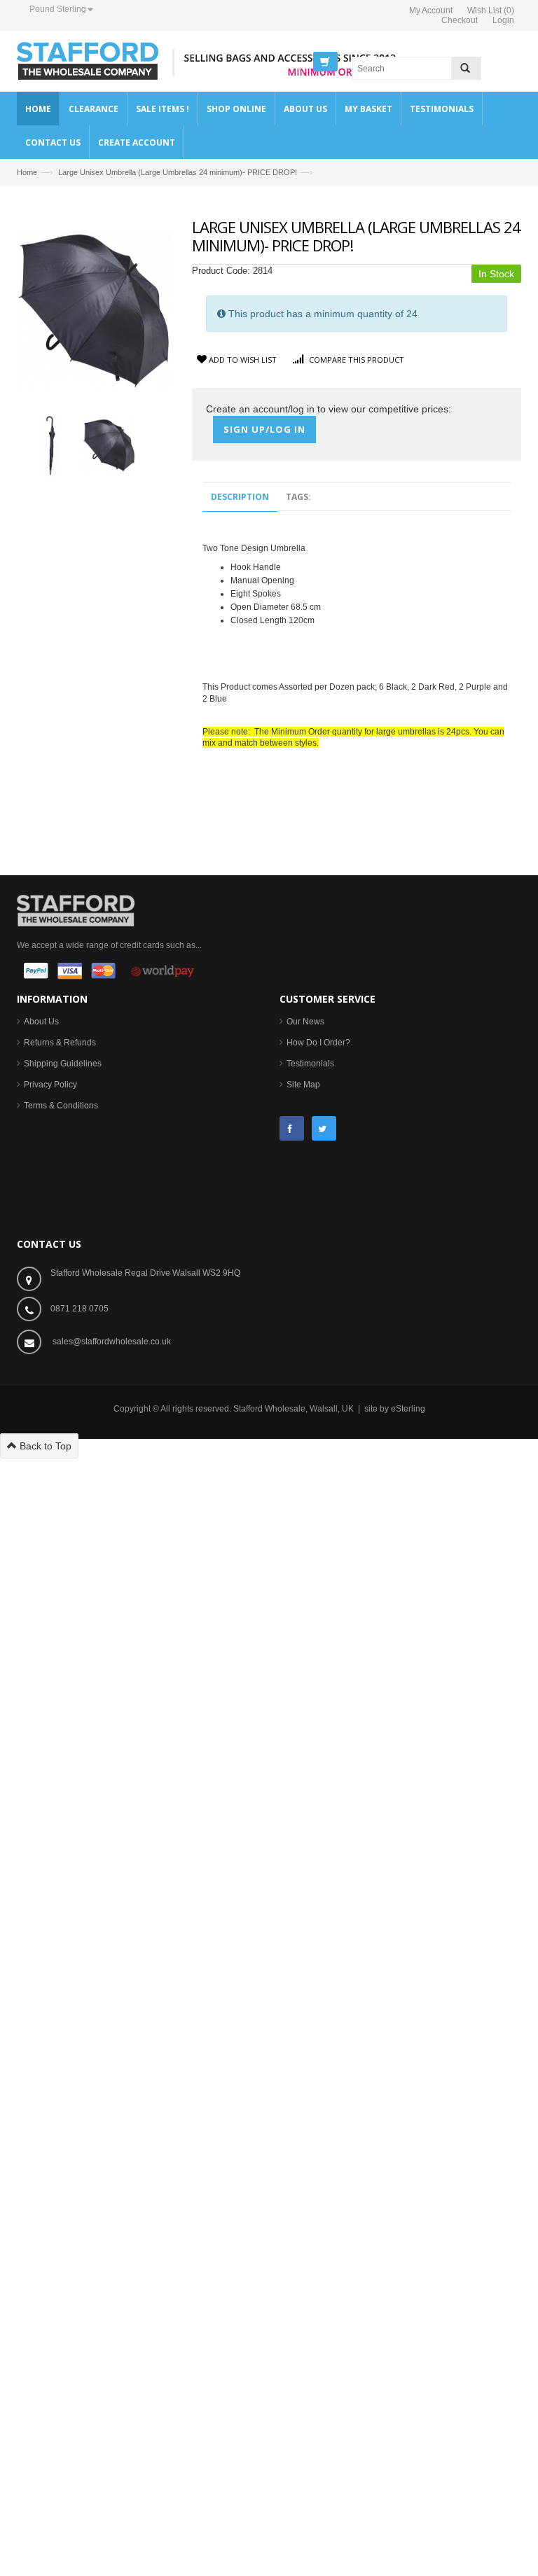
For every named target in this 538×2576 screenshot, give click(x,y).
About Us (41, 1022)
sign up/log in (264, 429)
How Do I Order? (318, 1043)
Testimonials (310, 1064)
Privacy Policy (50, 1085)
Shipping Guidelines (63, 1064)
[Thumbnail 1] (51, 445)
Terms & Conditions (61, 1106)
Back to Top (44, 1446)
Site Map (303, 1085)
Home (27, 172)
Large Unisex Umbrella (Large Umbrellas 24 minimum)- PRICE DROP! (178, 172)
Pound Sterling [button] (58, 9)
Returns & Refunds (60, 1043)
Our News (305, 1022)
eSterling (408, 1409)
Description (240, 497)
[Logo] (76, 910)
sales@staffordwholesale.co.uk (112, 1342)
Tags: (298, 497)
